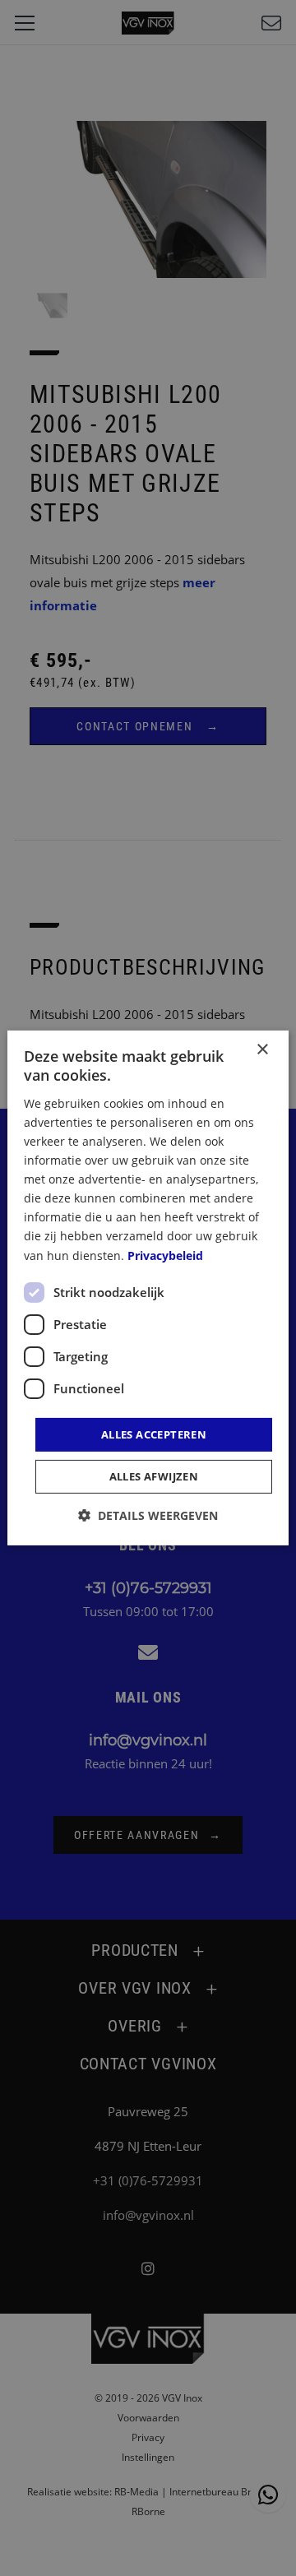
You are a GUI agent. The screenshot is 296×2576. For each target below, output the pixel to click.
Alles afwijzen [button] (154, 1476)
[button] (148, 1515)
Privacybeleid (165, 1255)
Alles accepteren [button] (154, 1434)
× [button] (262, 1050)
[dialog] (148, 1288)
